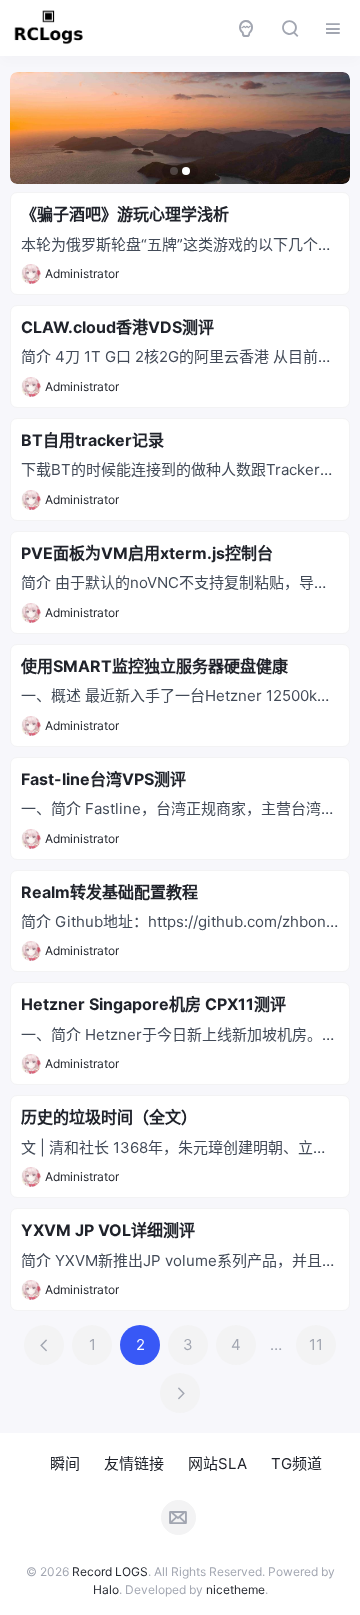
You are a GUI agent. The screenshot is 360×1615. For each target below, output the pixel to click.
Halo (106, 1589)
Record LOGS (110, 1571)
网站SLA (217, 1463)
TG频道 (296, 1463)
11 (316, 1344)
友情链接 (134, 1463)
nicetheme (235, 1589)
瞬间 (65, 1463)
